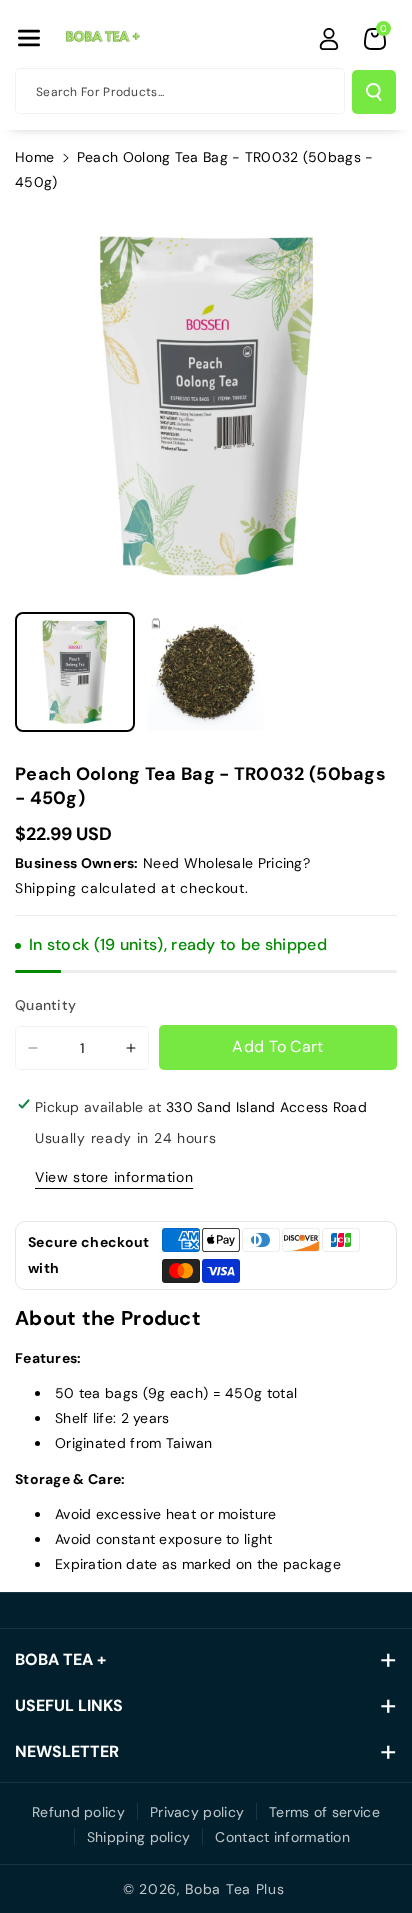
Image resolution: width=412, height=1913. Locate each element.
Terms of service (324, 1812)
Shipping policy (139, 1837)
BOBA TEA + (60, 1659)
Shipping (46, 888)
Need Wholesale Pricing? (226, 863)
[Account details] (329, 39)
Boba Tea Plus (234, 1889)
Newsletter (67, 1751)
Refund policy (78, 1812)
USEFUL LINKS (69, 1705)
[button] (29, 38)
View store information (114, 1177)
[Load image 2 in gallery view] (205, 672)
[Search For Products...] (374, 92)
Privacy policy (197, 1812)
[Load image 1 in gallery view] (75, 672)
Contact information (282, 1837)
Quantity (45, 1005)
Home (34, 157)
